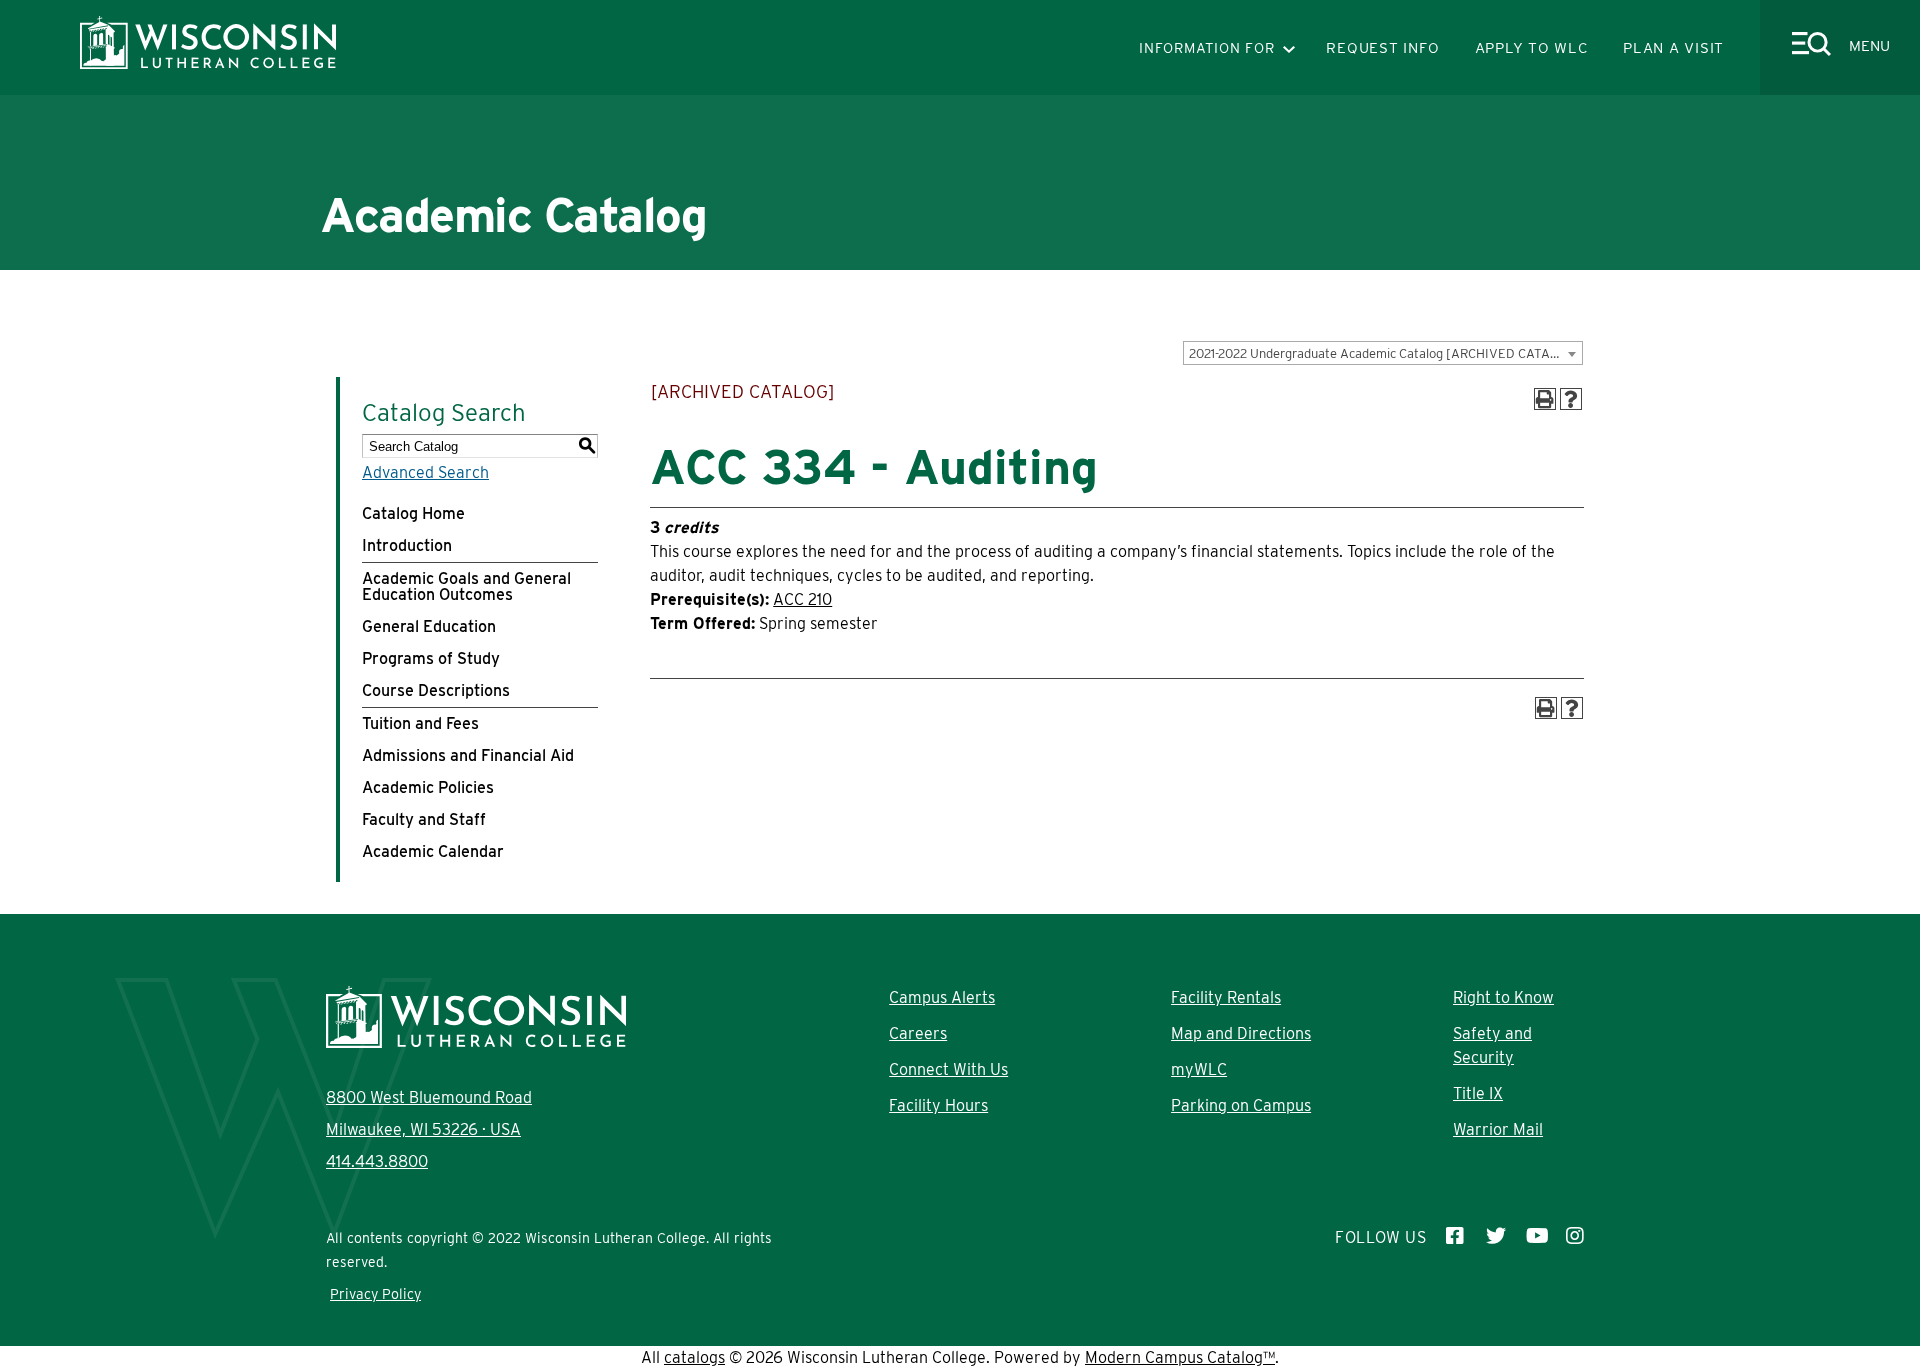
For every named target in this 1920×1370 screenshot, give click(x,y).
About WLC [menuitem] (513, 306)
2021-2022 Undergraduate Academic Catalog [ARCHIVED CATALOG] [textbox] (1384, 353)
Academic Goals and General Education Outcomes (466, 586)
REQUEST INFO (1382, 48)
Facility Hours (938, 1105)
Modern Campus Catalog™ (1180, 1357)
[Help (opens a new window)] (1571, 399)
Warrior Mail (1498, 1129)
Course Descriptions (436, 690)
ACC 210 (802, 599)
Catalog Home (413, 513)
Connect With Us (948, 1069)
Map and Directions (1241, 1033)
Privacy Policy (375, 1294)
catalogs (694, 1357)
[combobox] (1383, 353)
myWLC (1199, 1069)
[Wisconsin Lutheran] (208, 63)
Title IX (1478, 1093)
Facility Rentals (1226, 997)
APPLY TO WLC (1531, 48)
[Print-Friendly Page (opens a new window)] (1545, 399)
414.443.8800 (377, 1161)
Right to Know (1503, 997)
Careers (918, 1033)
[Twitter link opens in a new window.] (1496, 1238)
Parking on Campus (1241, 1105)
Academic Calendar (433, 851)
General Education (429, 626)
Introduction (407, 545)
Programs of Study (431, 658)
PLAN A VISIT (1673, 48)
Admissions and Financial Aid (468, 755)
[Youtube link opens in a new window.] (1536, 1238)
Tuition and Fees (420, 723)
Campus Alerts (942, 997)
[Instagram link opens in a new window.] (1576, 1238)
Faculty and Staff (424, 819)
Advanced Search (425, 472)
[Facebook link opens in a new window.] (1456, 1238)
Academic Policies (428, 787)
